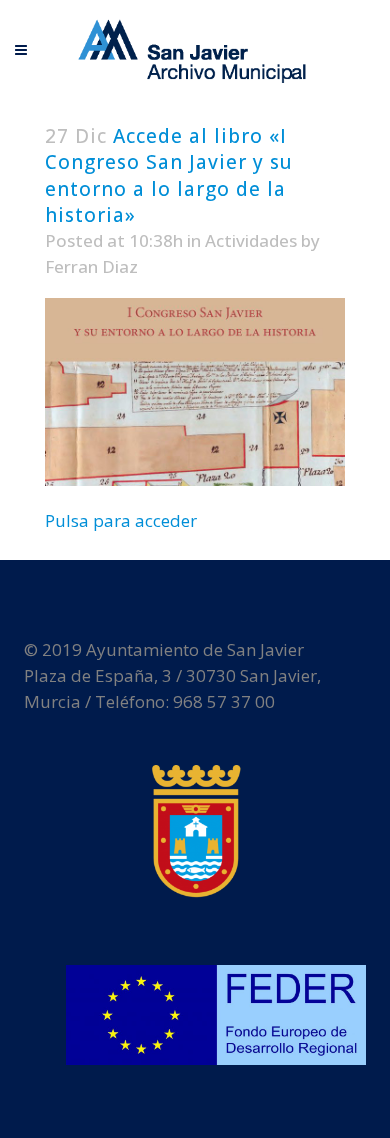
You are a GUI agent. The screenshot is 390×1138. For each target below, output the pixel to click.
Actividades (251, 240)
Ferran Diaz (91, 266)
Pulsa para (90, 520)
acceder (166, 520)
